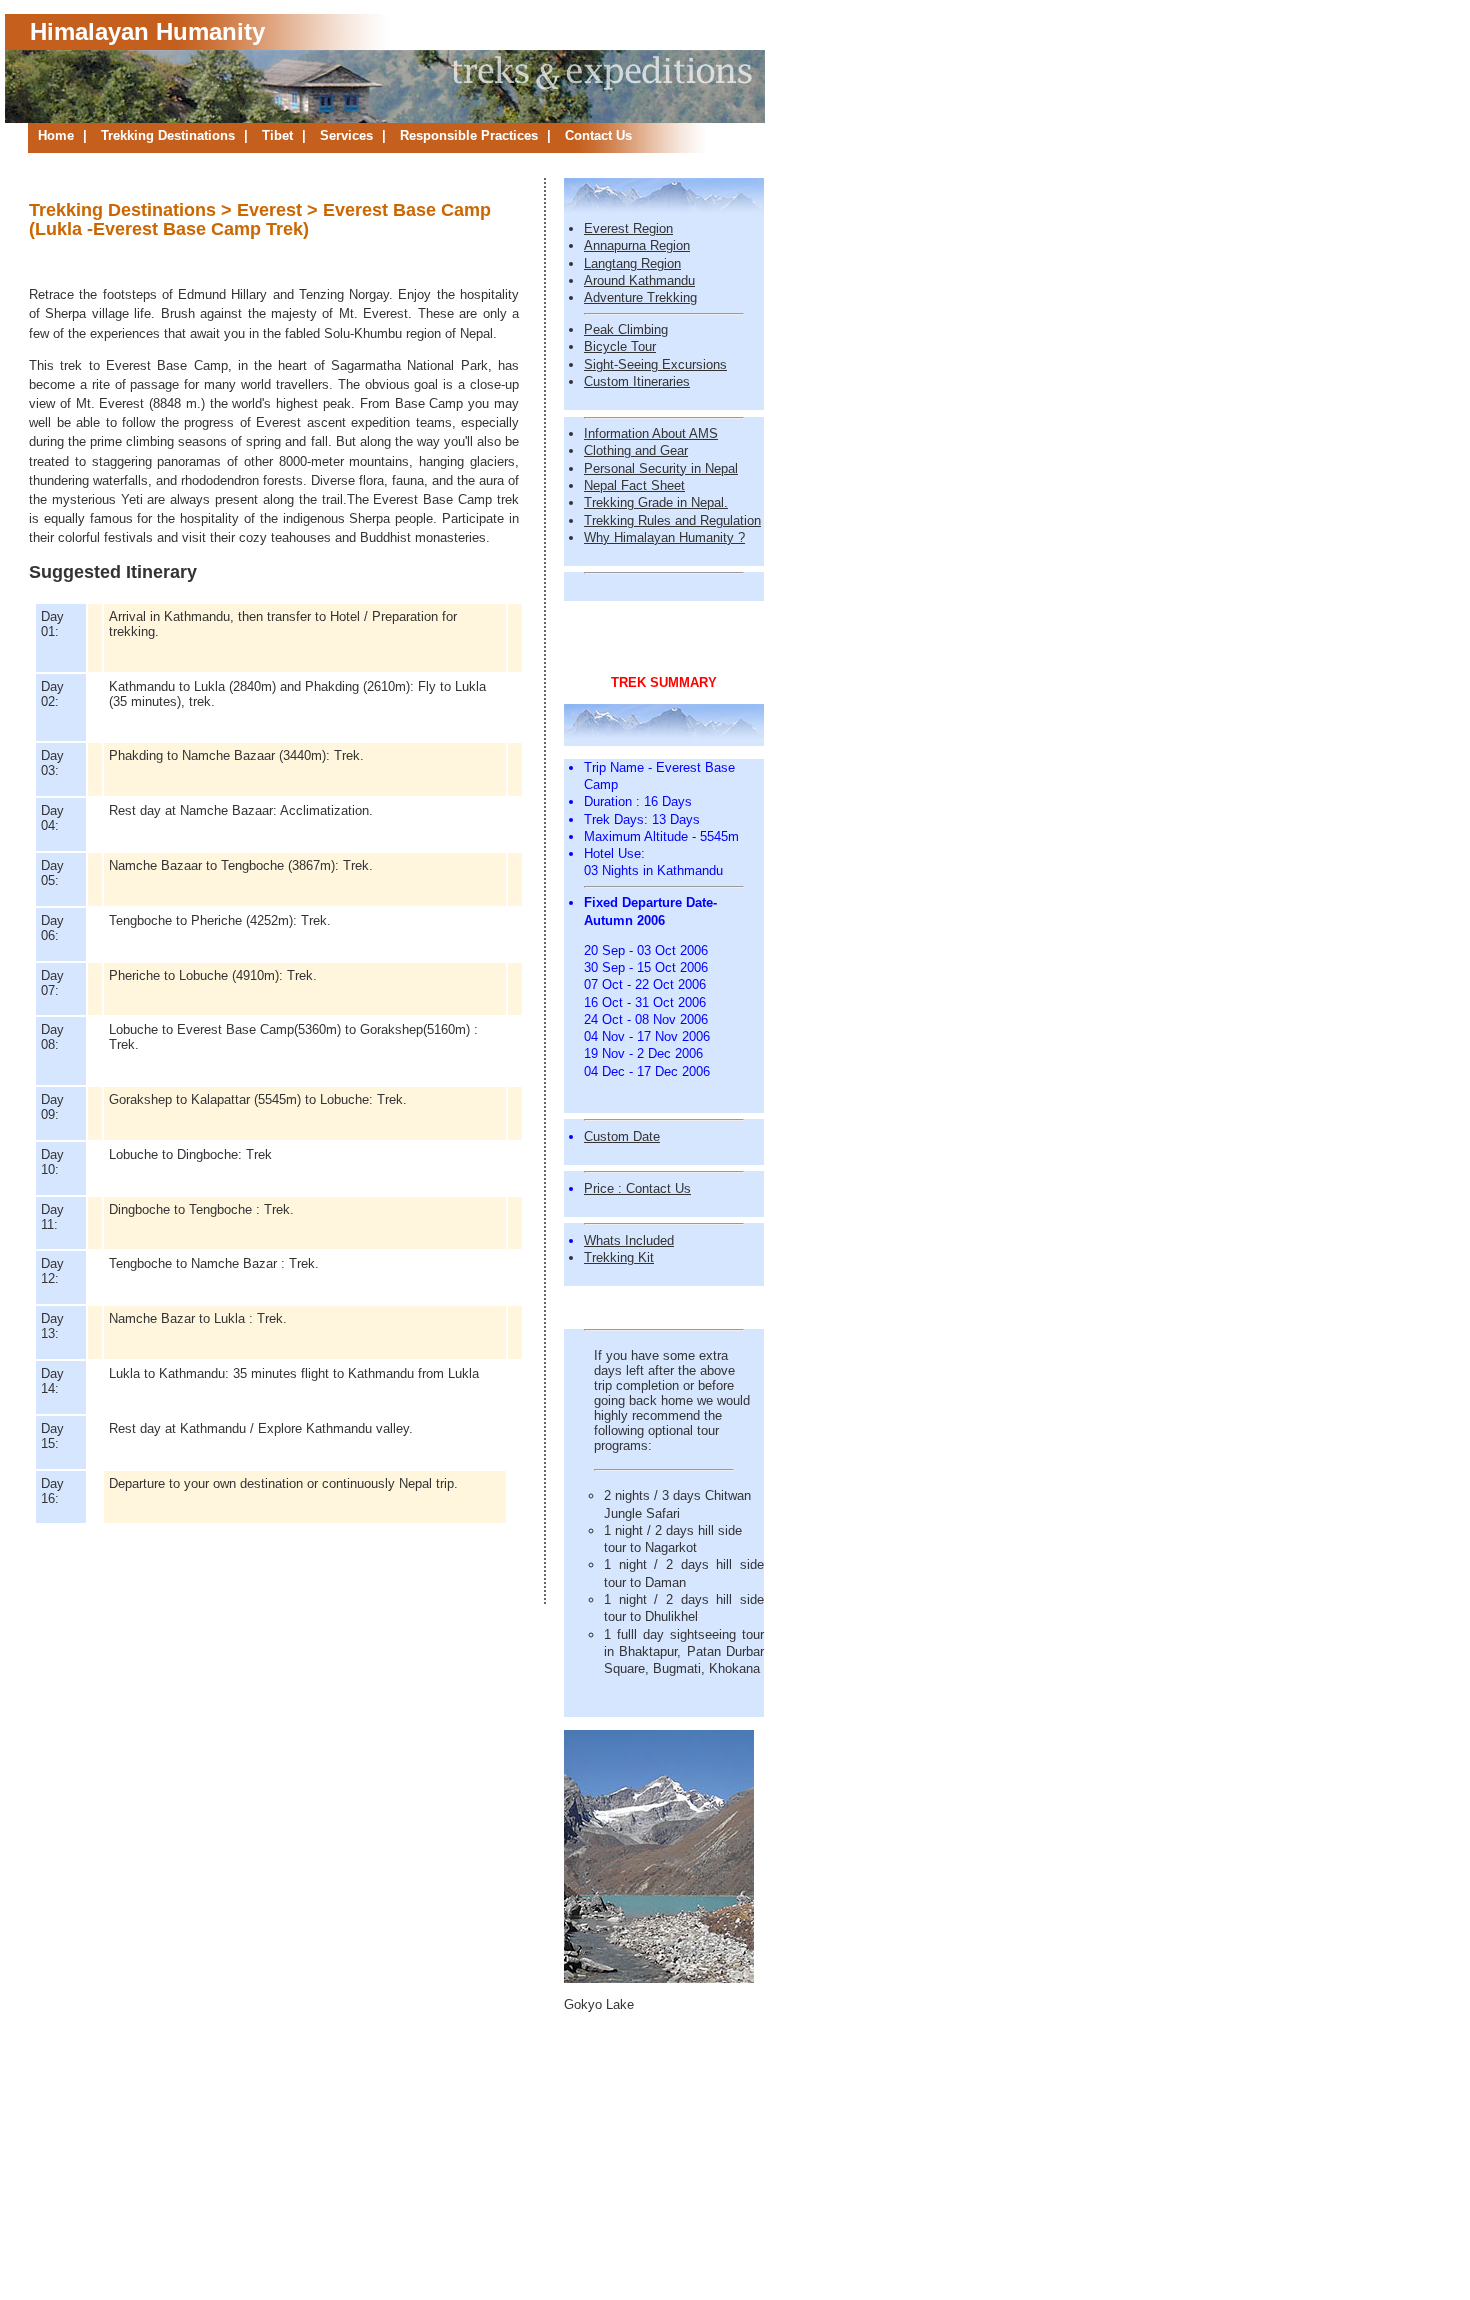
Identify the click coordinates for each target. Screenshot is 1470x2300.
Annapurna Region (637, 245)
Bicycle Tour (620, 346)
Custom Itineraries (637, 381)
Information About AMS (651, 433)
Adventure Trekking (640, 297)
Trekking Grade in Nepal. (656, 502)
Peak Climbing (626, 329)
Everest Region (628, 228)
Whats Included (629, 1240)
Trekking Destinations (170, 135)
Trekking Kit (619, 1257)
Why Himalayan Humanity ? (664, 537)
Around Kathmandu (639, 280)
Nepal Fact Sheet (634, 485)
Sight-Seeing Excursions (655, 364)
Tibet (279, 135)
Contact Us (598, 135)
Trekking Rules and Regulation (672, 520)
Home (58, 135)
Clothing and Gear (636, 450)
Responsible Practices (471, 135)
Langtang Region (632, 263)
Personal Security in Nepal (661, 468)
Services (348, 135)
